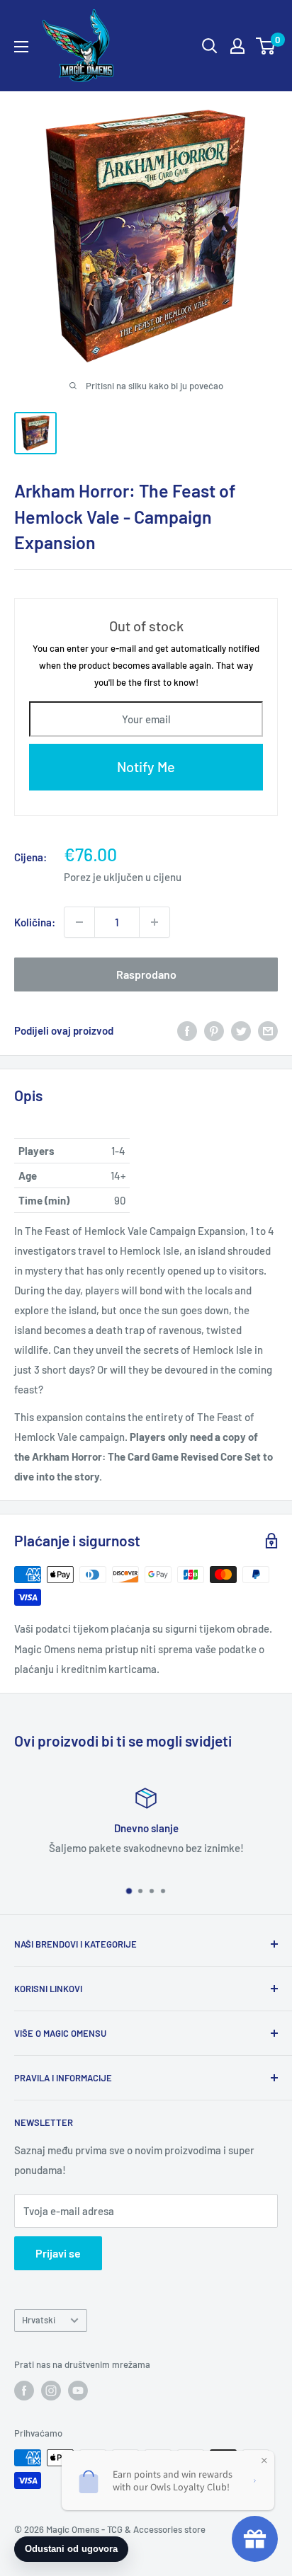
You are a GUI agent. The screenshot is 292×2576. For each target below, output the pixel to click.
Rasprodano (146, 974)
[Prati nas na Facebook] (24, 2391)
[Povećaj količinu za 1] (155, 922)
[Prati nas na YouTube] (78, 2391)
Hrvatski (39, 2320)
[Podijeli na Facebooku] (187, 1030)
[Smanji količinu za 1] (79, 922)
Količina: (35, 922)
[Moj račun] (237, 46)
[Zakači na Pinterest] (214, 1030)
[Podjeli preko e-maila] (268, 1030)
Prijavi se (58, 2253)
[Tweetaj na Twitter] (241, 1030)
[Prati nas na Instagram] (51, 2391)
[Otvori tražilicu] (210, 46)
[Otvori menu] (21, 47)
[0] (266, 46)
